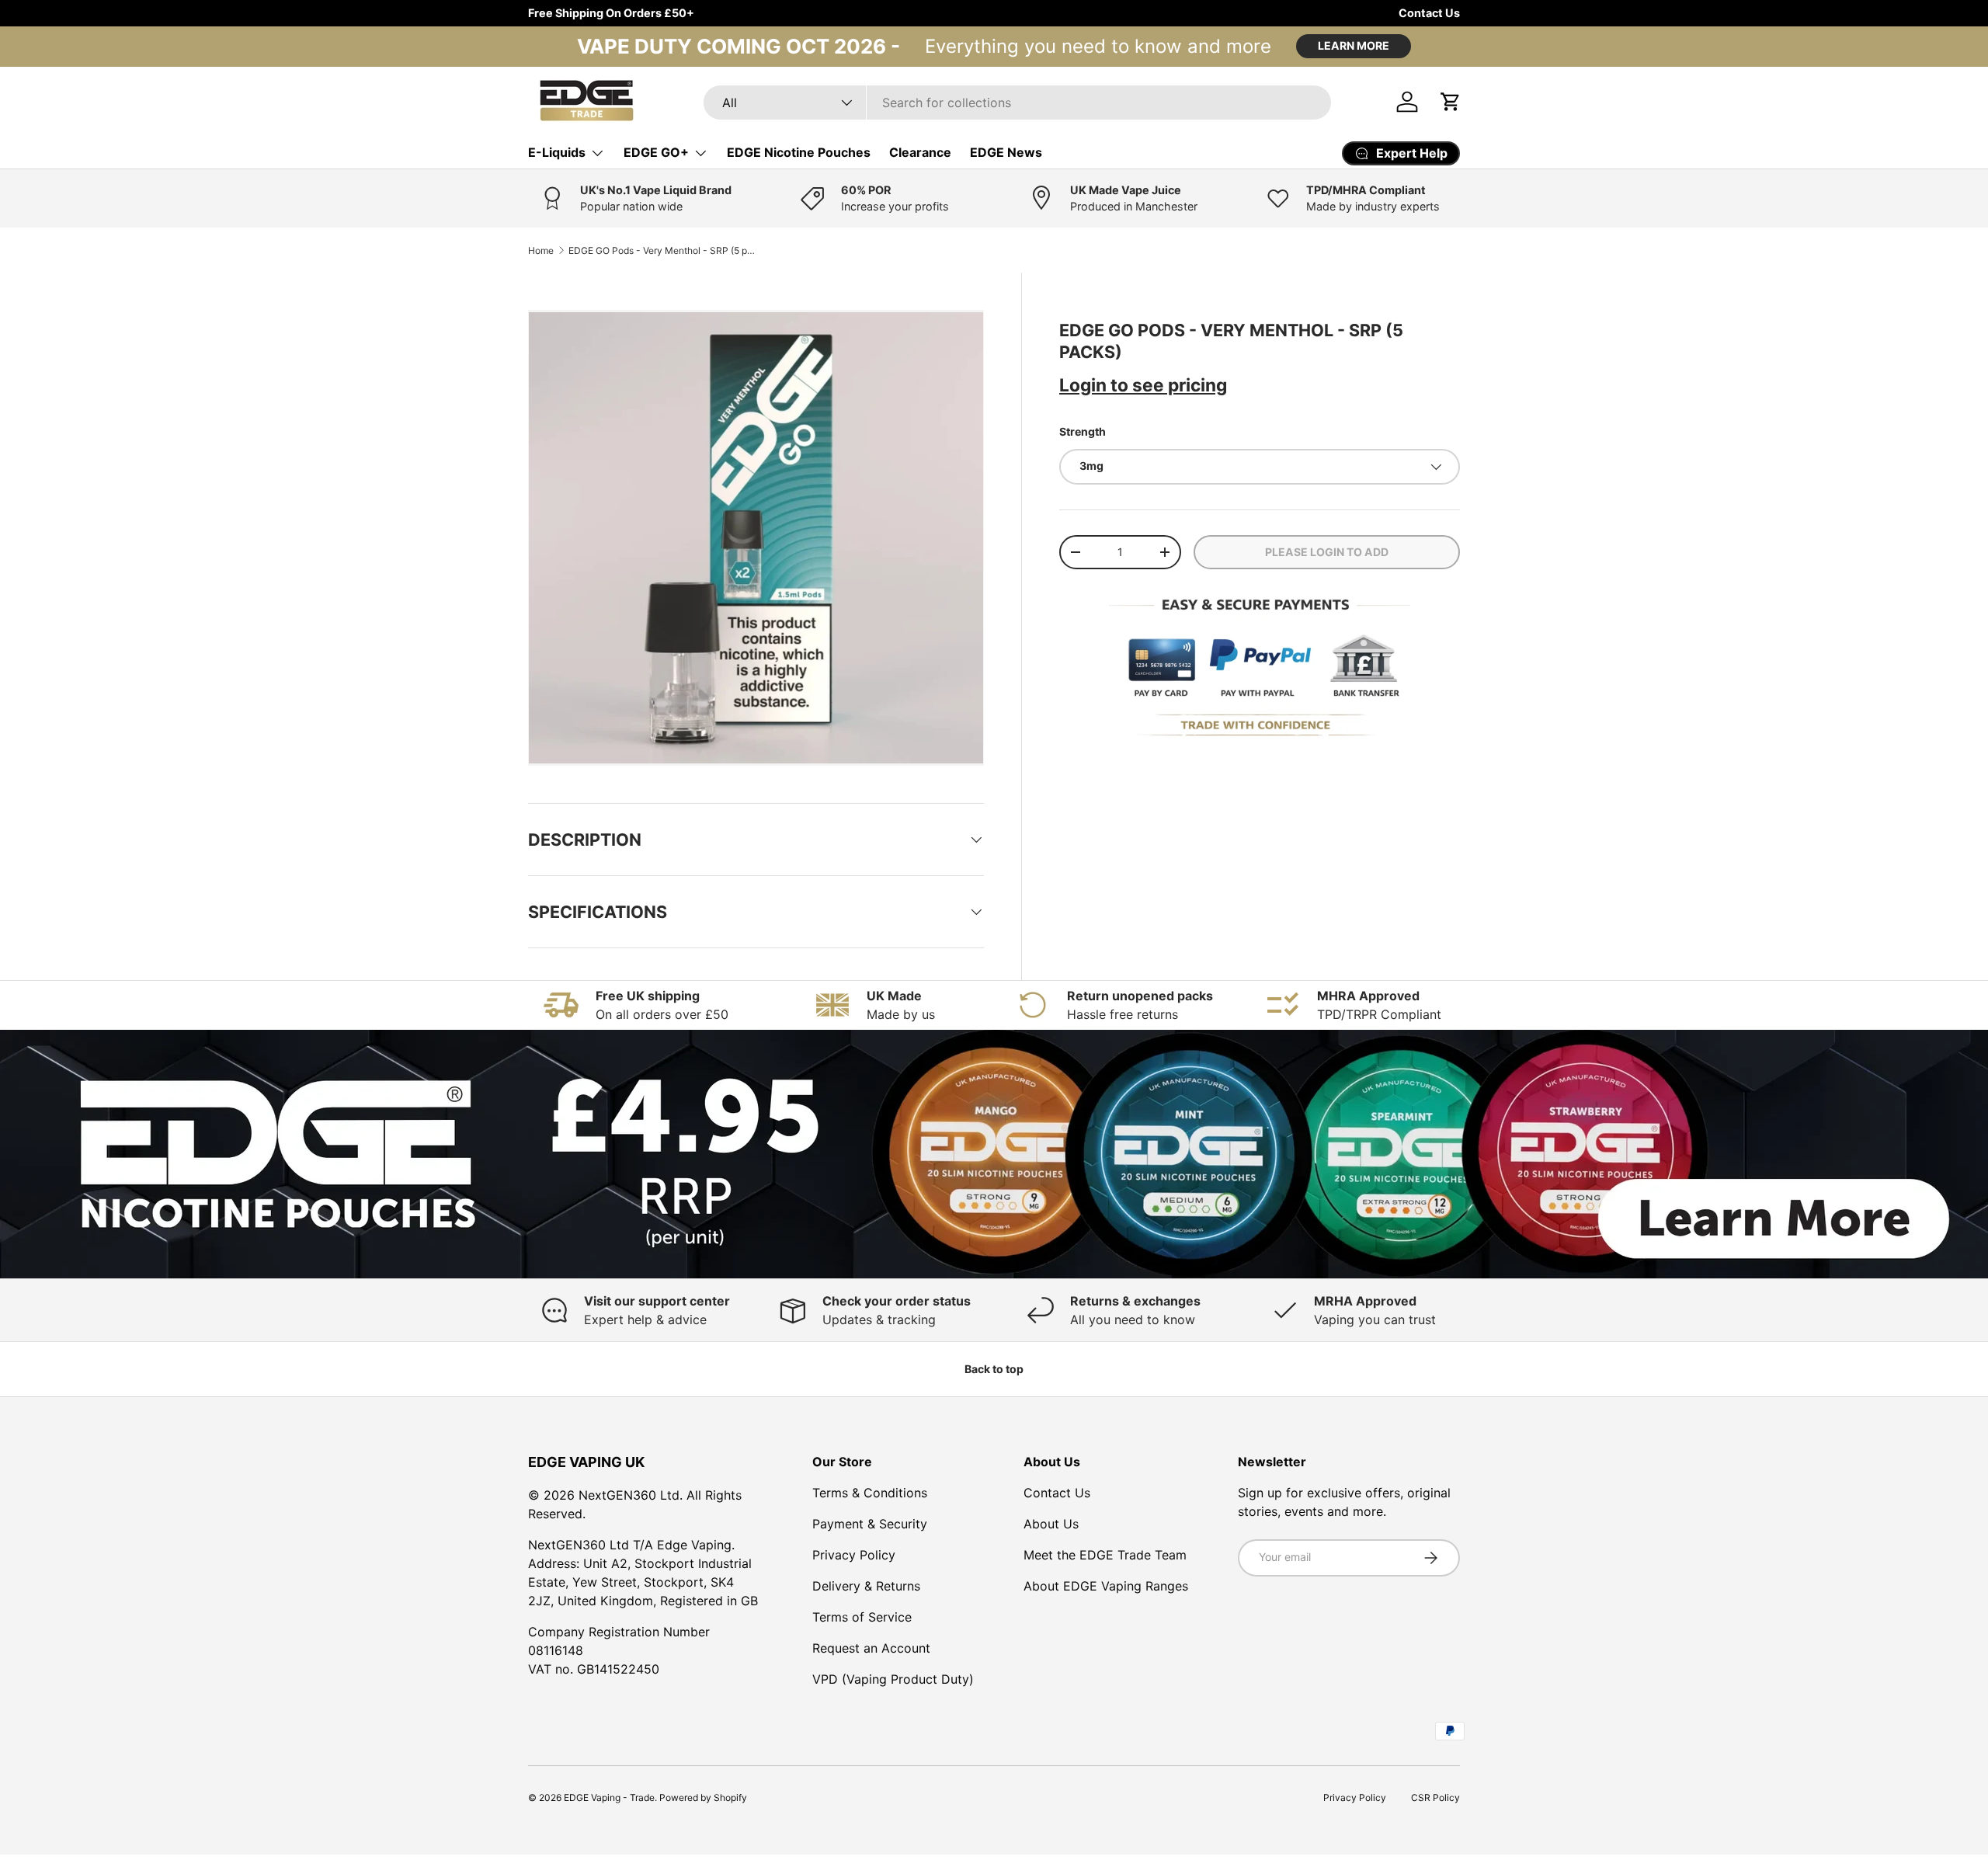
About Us (1051, 1524)
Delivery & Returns (866, 1586)
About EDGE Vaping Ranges (1106, 1586)
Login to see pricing (1143, 385)
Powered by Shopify (703, 1797)
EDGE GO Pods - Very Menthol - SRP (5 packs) (662, 250)
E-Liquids (557, 152)
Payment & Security (870, 1524)
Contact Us (1429, 13)
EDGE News (1006, 152)
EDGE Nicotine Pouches (799, 152)
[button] (1451, 102)
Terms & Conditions (870, 1493)
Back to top (994, 1369)
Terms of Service (862, 1617)
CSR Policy (1435, 1797)
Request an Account (871, 1648)
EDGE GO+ (656, 152)
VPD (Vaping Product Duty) (893, 1679)
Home (541, 250)
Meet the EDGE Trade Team (1105, 1555)
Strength (1083, 431)
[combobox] (1017, 103)
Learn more (1354, 45)
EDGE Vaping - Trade (609, 1797)
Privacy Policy (854, 1555)
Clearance (920, 152)
